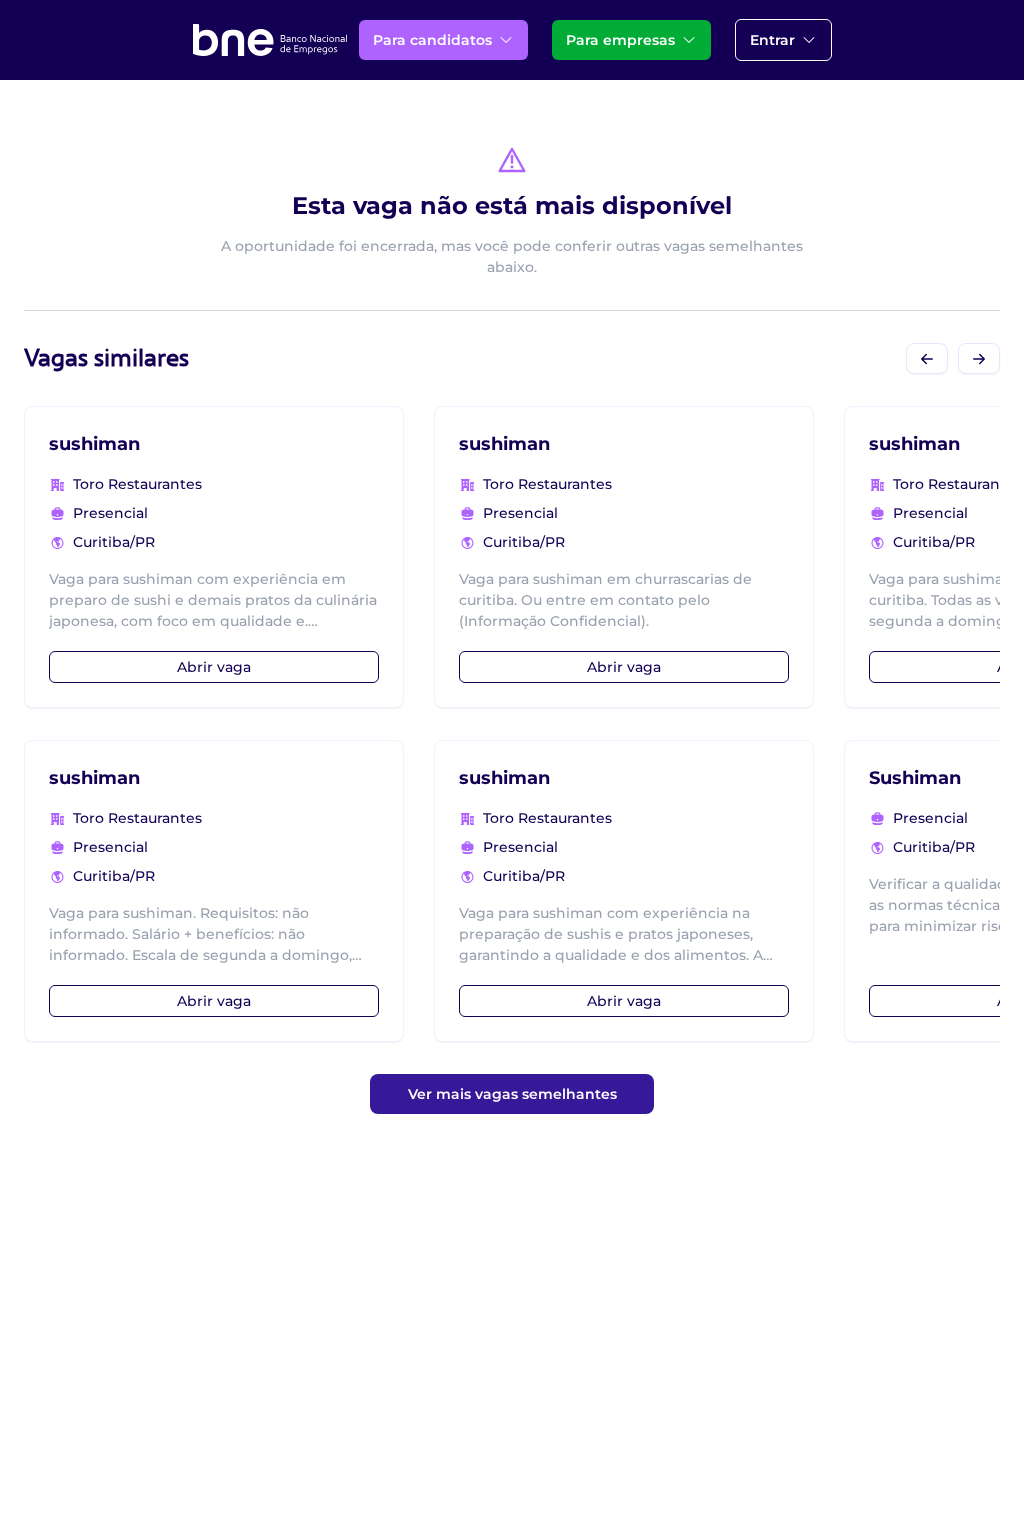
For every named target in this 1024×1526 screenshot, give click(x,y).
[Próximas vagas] (979, 358)
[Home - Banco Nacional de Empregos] (270, 40)
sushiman (94, 444)
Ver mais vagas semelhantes (512, 1094)
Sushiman (915, 778)
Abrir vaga (214, 667)
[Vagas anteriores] (927, 358)
